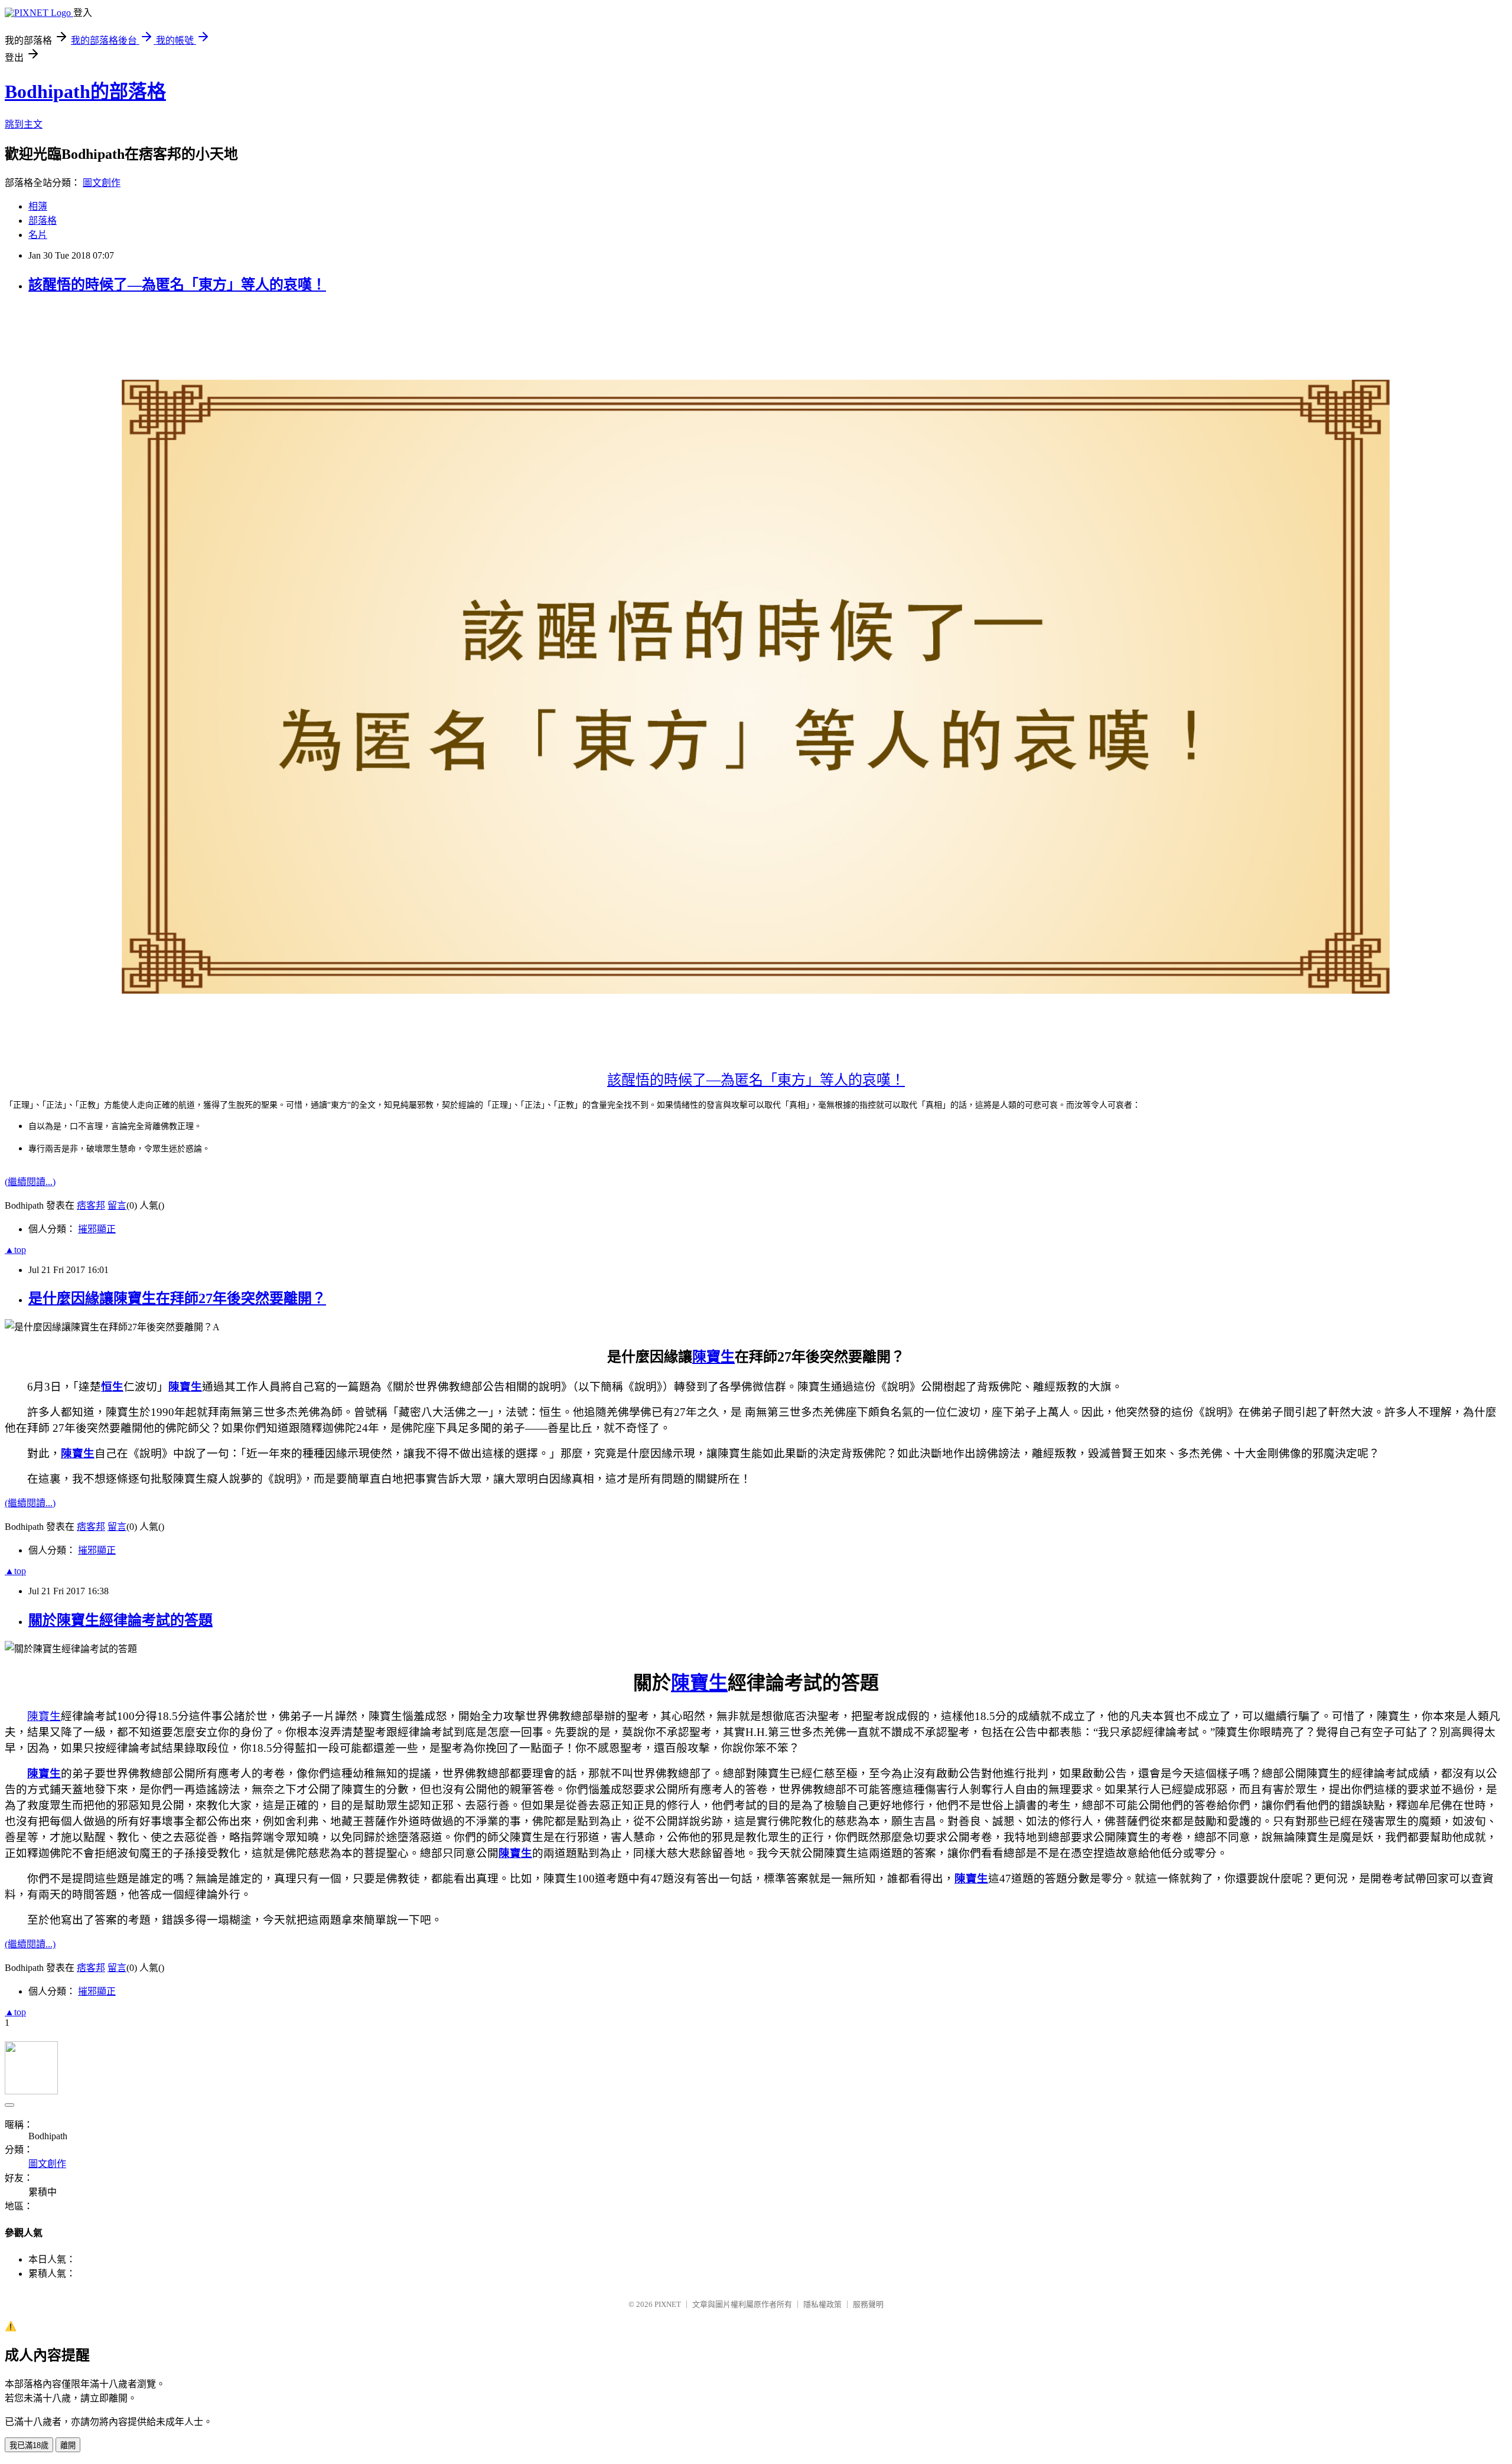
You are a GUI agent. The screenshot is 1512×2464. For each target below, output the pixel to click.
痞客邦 (91, 1205)
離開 (68, 2445)
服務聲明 (868, 2304)
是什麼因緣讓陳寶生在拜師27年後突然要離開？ (177, 1298)
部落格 (43, 221)
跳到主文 (24, 124)
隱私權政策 (822, 2304)
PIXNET (668, 2304)
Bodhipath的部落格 (85, 92)
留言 (117, 1205)
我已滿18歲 (29, 2445)
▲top (15, 1250)
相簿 (38, 206)
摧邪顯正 (97, 1229)
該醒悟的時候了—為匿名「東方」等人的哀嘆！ (177, 285)
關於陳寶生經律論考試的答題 (120, 1620)
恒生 (112, 1387)
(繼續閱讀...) (30, 1182)
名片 (38, 235)
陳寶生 (713, 1357)
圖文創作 (102, 183)
